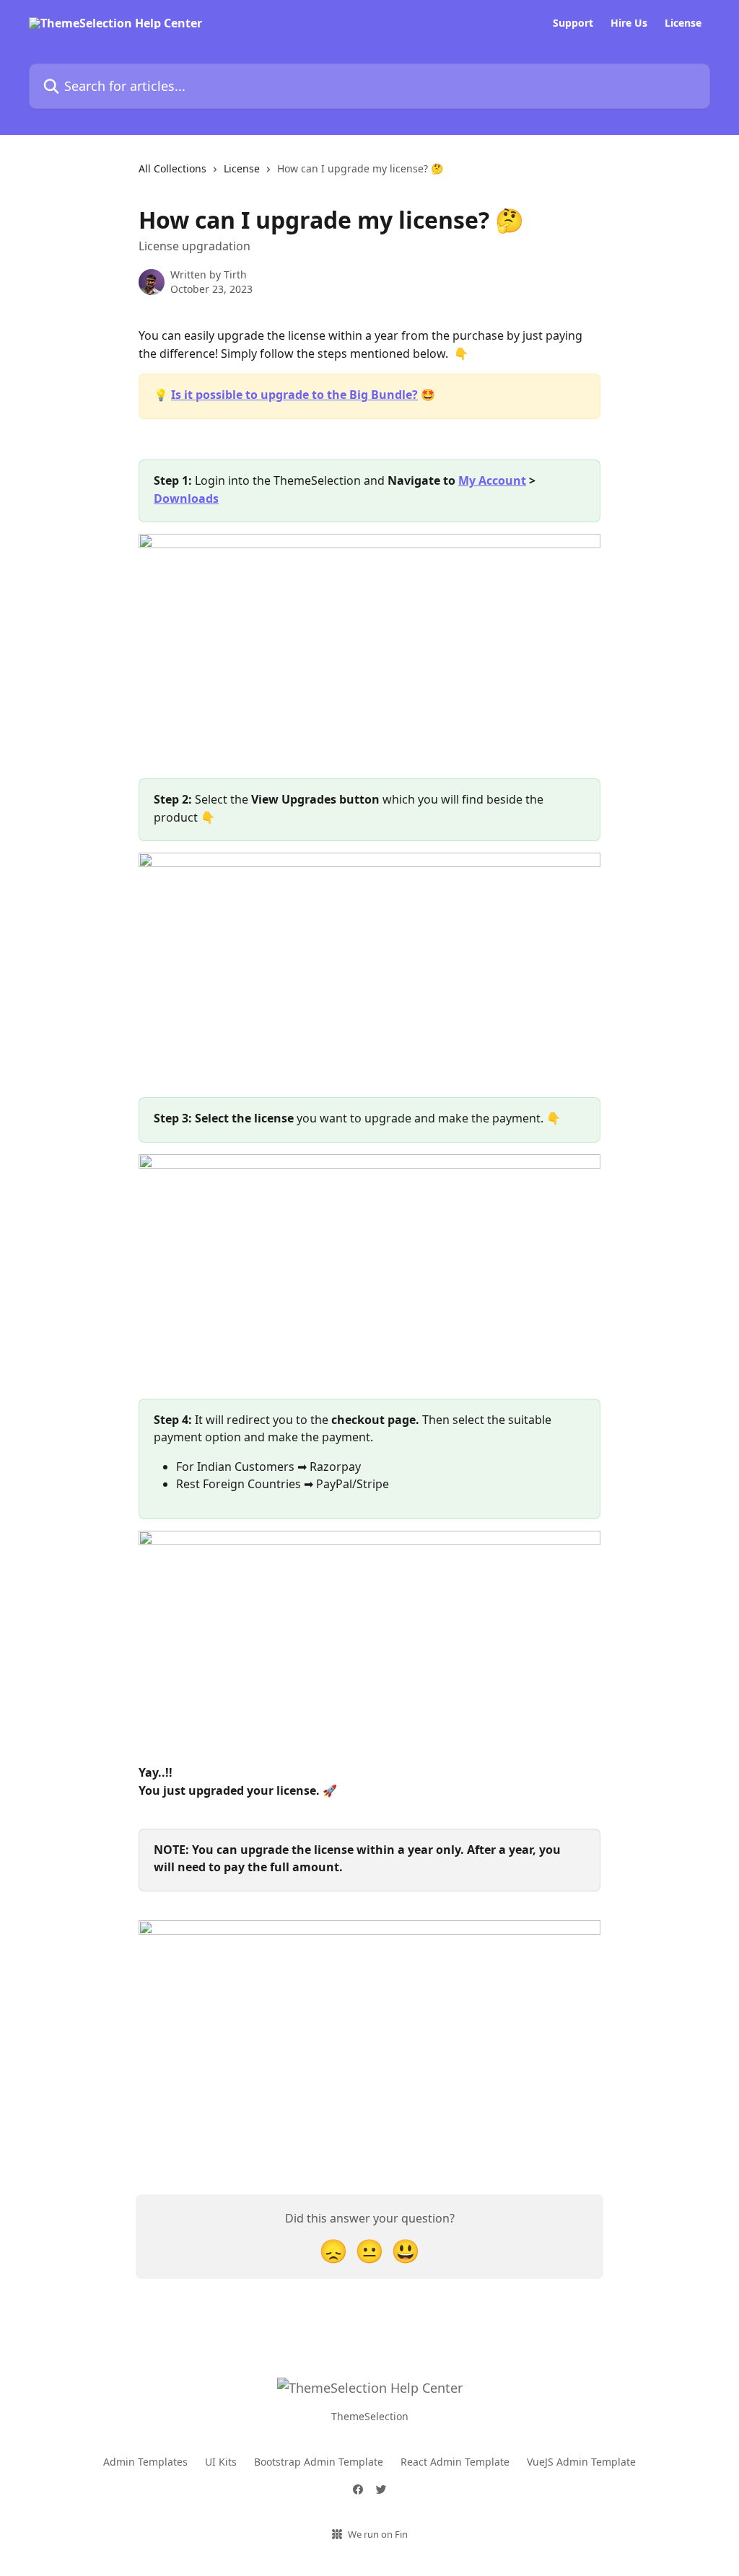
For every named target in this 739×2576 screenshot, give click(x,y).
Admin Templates (145, 2462)
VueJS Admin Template (581, 2462)
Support (573, 23)
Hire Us (629, 23)
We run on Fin (378, 2534)
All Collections (172, 168)
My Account (492, 480)
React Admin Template (455, 2462)
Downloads (186, 498)
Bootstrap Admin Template (319, 2462)
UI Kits (221, 2462)
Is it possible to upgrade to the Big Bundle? (294, 395)
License (683, 23)
